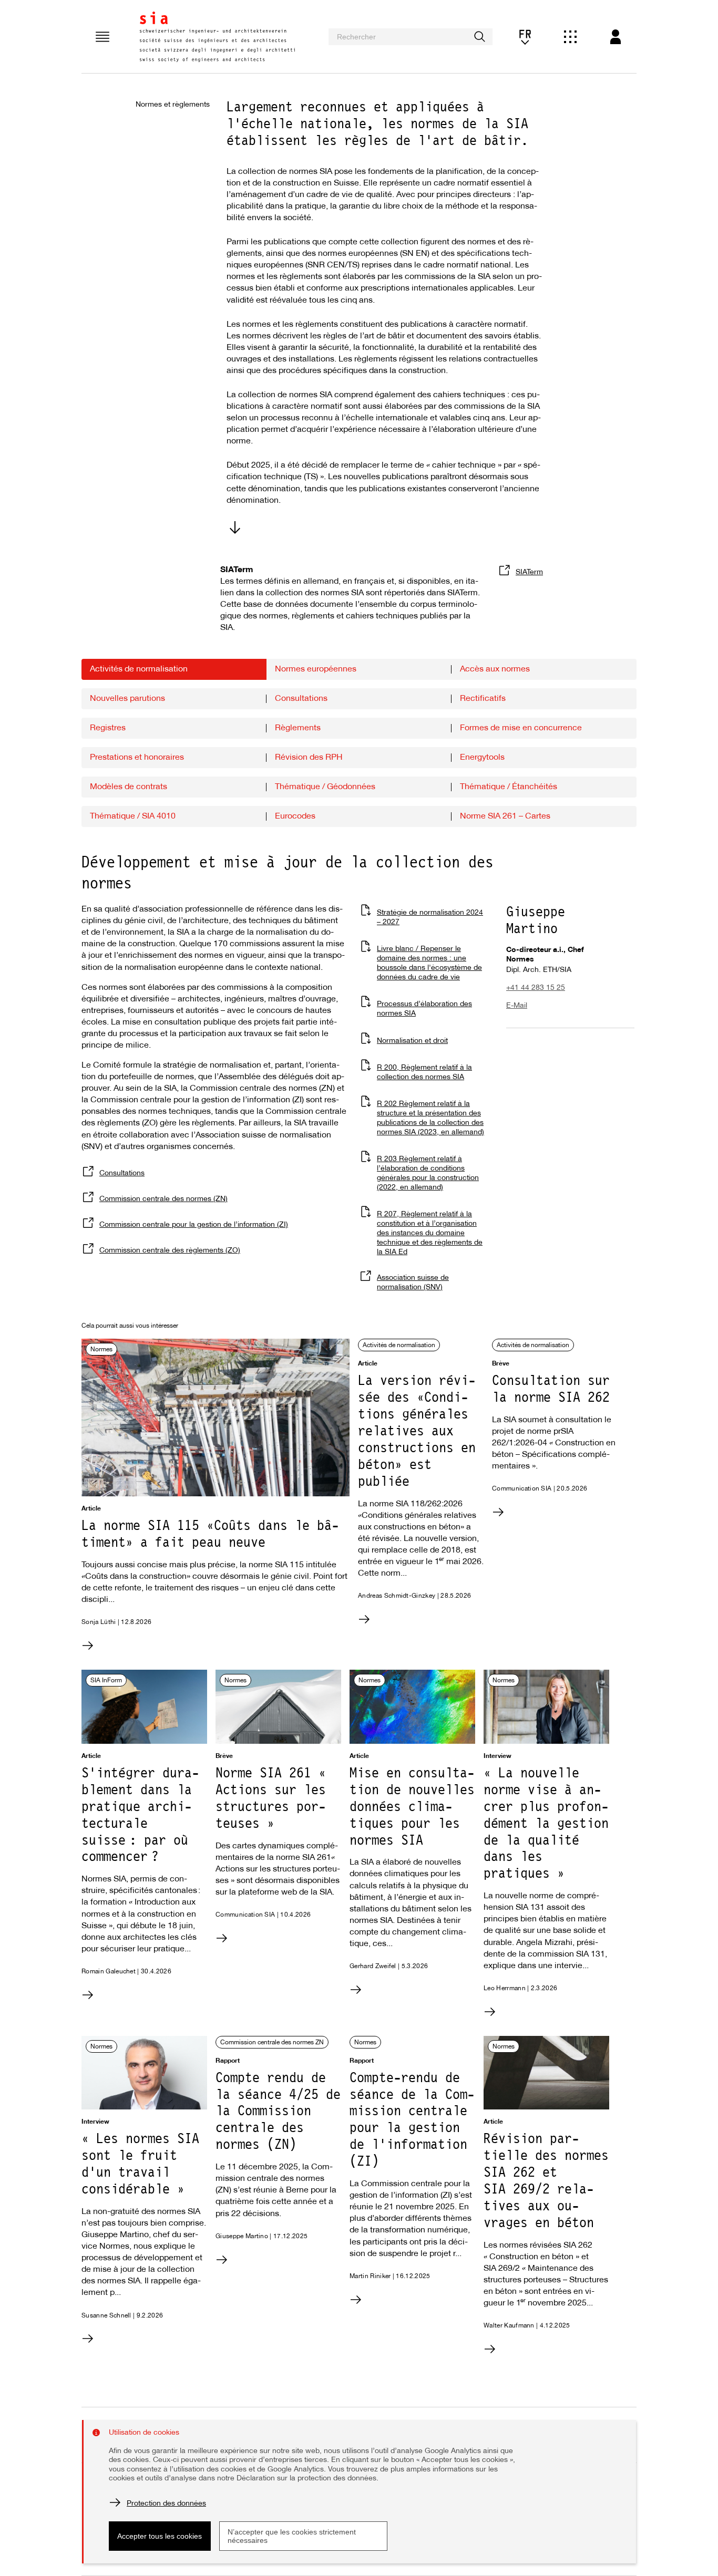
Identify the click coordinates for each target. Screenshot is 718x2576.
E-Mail (517, 1006)
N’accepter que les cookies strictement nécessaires (292, 2536)
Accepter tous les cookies (160, 2536)
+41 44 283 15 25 (536, 988)
